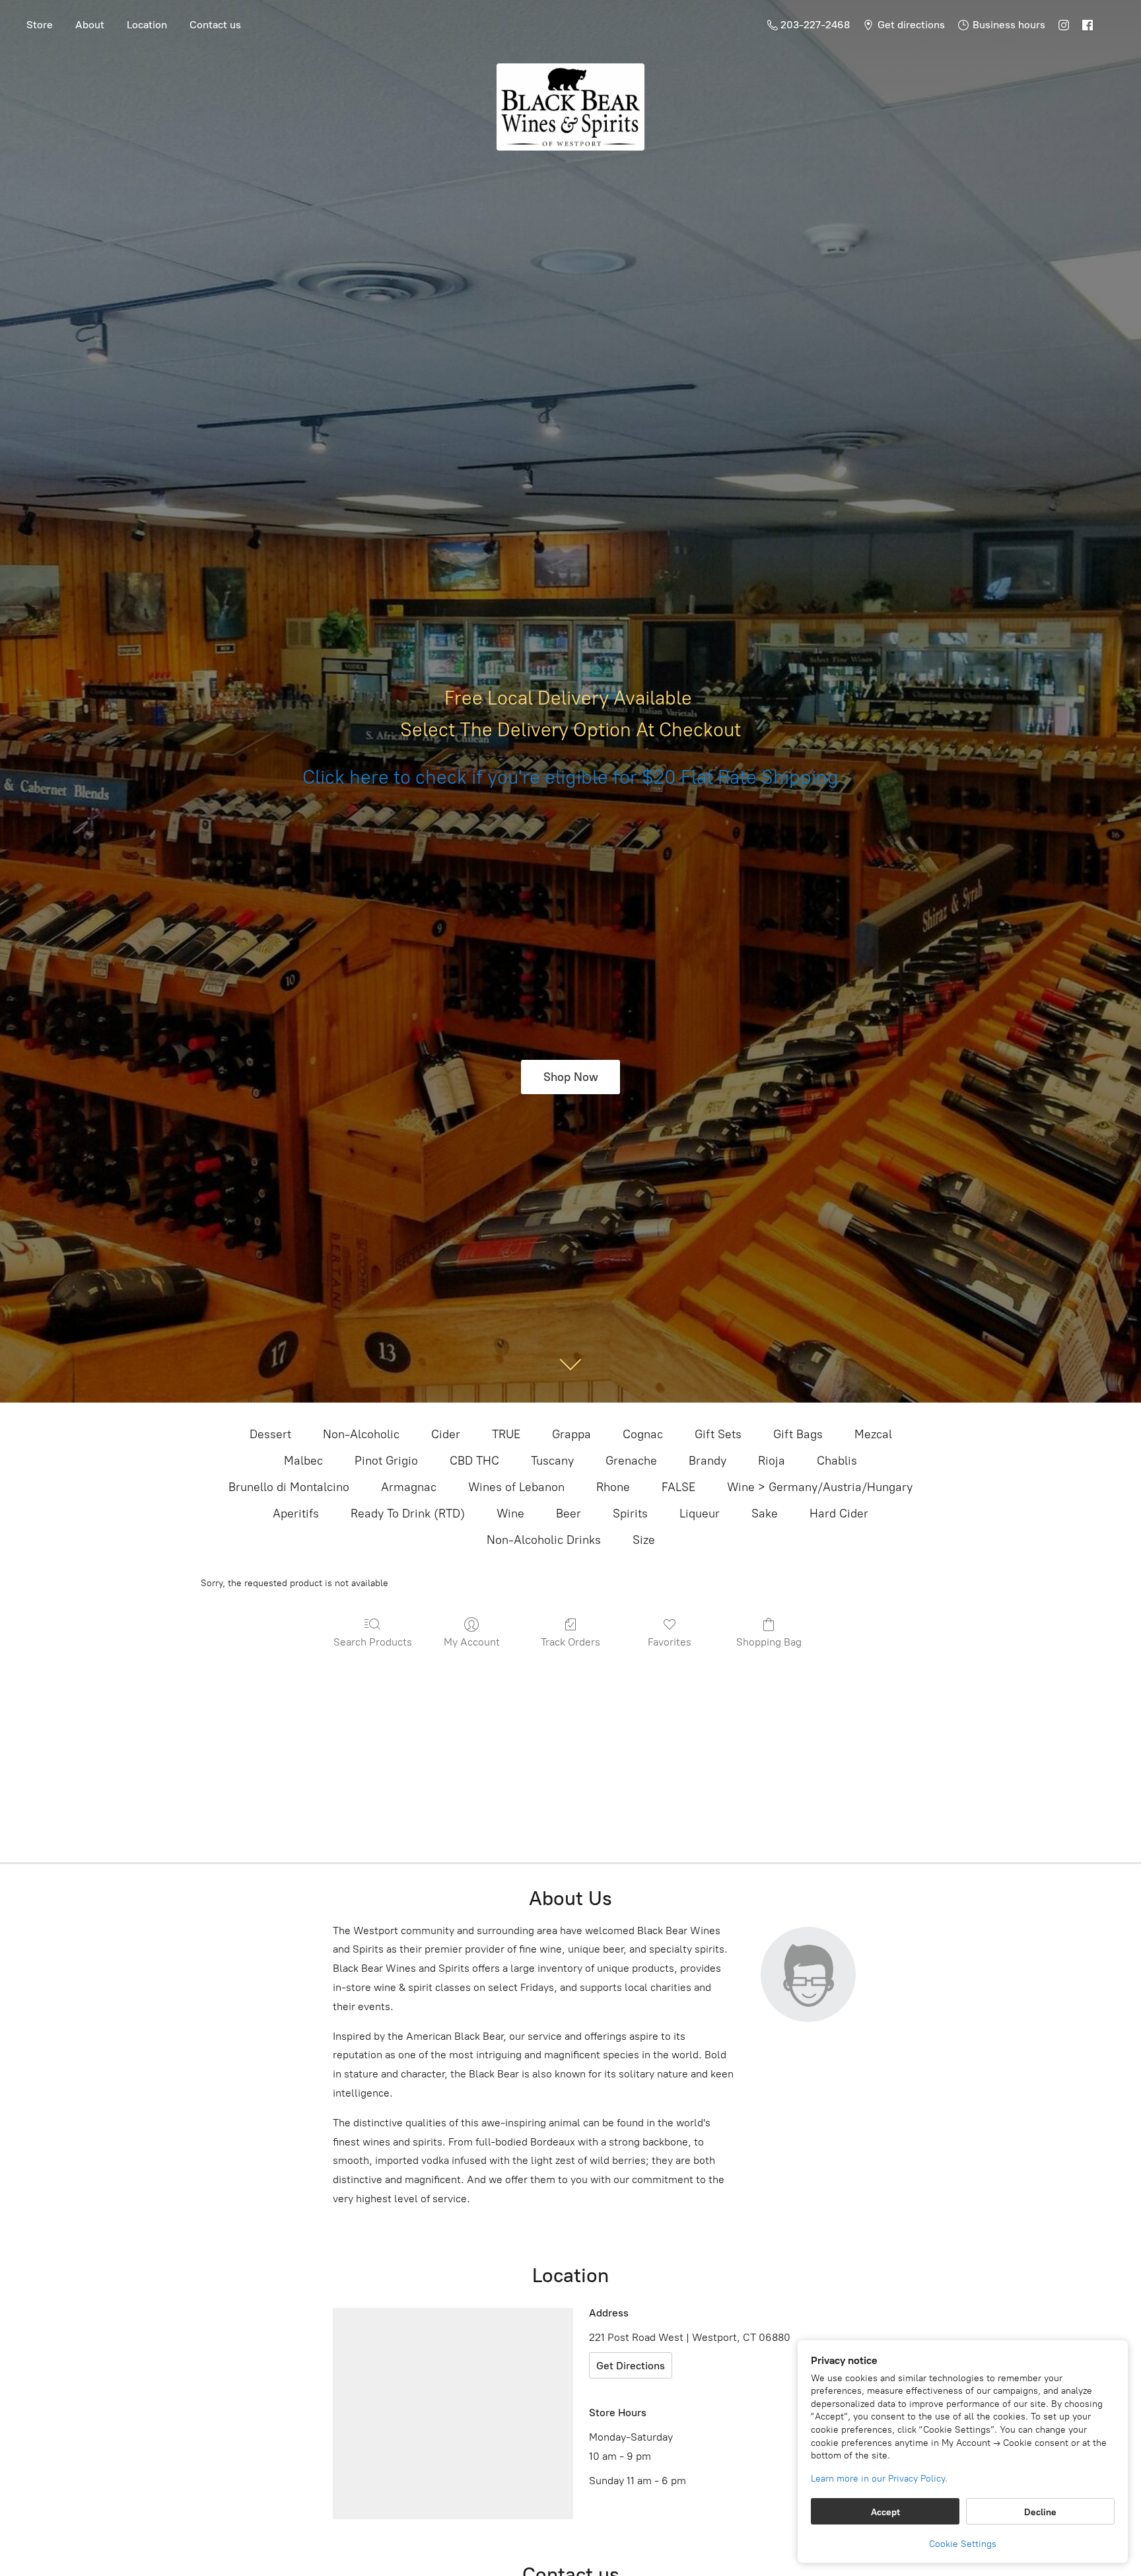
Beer (569, 1514)
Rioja (772, 1461)
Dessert (270, 1434)
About (90, 25)
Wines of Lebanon (516, 1487)
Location (147, 25)
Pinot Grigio (386, 1461)
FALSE (678, 1487)
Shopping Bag (769, 1642)
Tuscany (552, 1461)
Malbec (303, 1461)
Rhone (613, 1487)
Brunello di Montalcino (289, 1487)
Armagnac (409, 1487)
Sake (765, 1514)
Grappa (571, 1434)
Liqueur (700, 1514)
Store (40, 25)
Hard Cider (839, 1514)
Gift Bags (798, 1434)
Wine (510, 1514)
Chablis (837, 1461)
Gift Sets (718, 1434)
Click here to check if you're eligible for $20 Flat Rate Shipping (570, 777)
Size (644, 1540)
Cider (446, 1434)
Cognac (643, 1434)
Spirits (630, 1514)
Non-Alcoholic (361, 1434)
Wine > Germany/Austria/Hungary (820, 1487)
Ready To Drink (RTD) (408, 1514)
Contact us (215, 25)
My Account (472, 1642)
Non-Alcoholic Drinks (544, 1540)
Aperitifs (296, 1514)
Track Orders (570, 1642)
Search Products (373, 1642)
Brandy (708, 1461)
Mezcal (873, 1434)
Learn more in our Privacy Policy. (879, 2479)
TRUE (506, 1434)
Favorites (670, 1642)
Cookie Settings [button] (963, 2544)
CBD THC (474, 1461)
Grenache (631, 1461)
